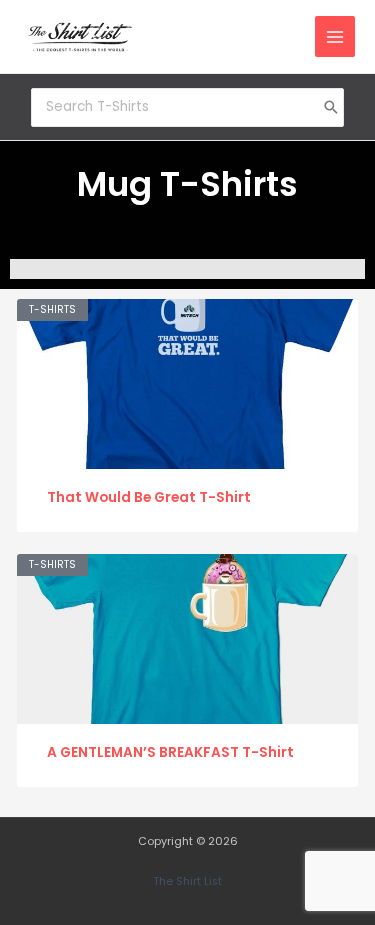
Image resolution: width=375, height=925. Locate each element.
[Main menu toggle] (335, 36)
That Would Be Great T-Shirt (149, 497)
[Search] (331, 107)
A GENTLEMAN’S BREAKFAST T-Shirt (170, 752)
